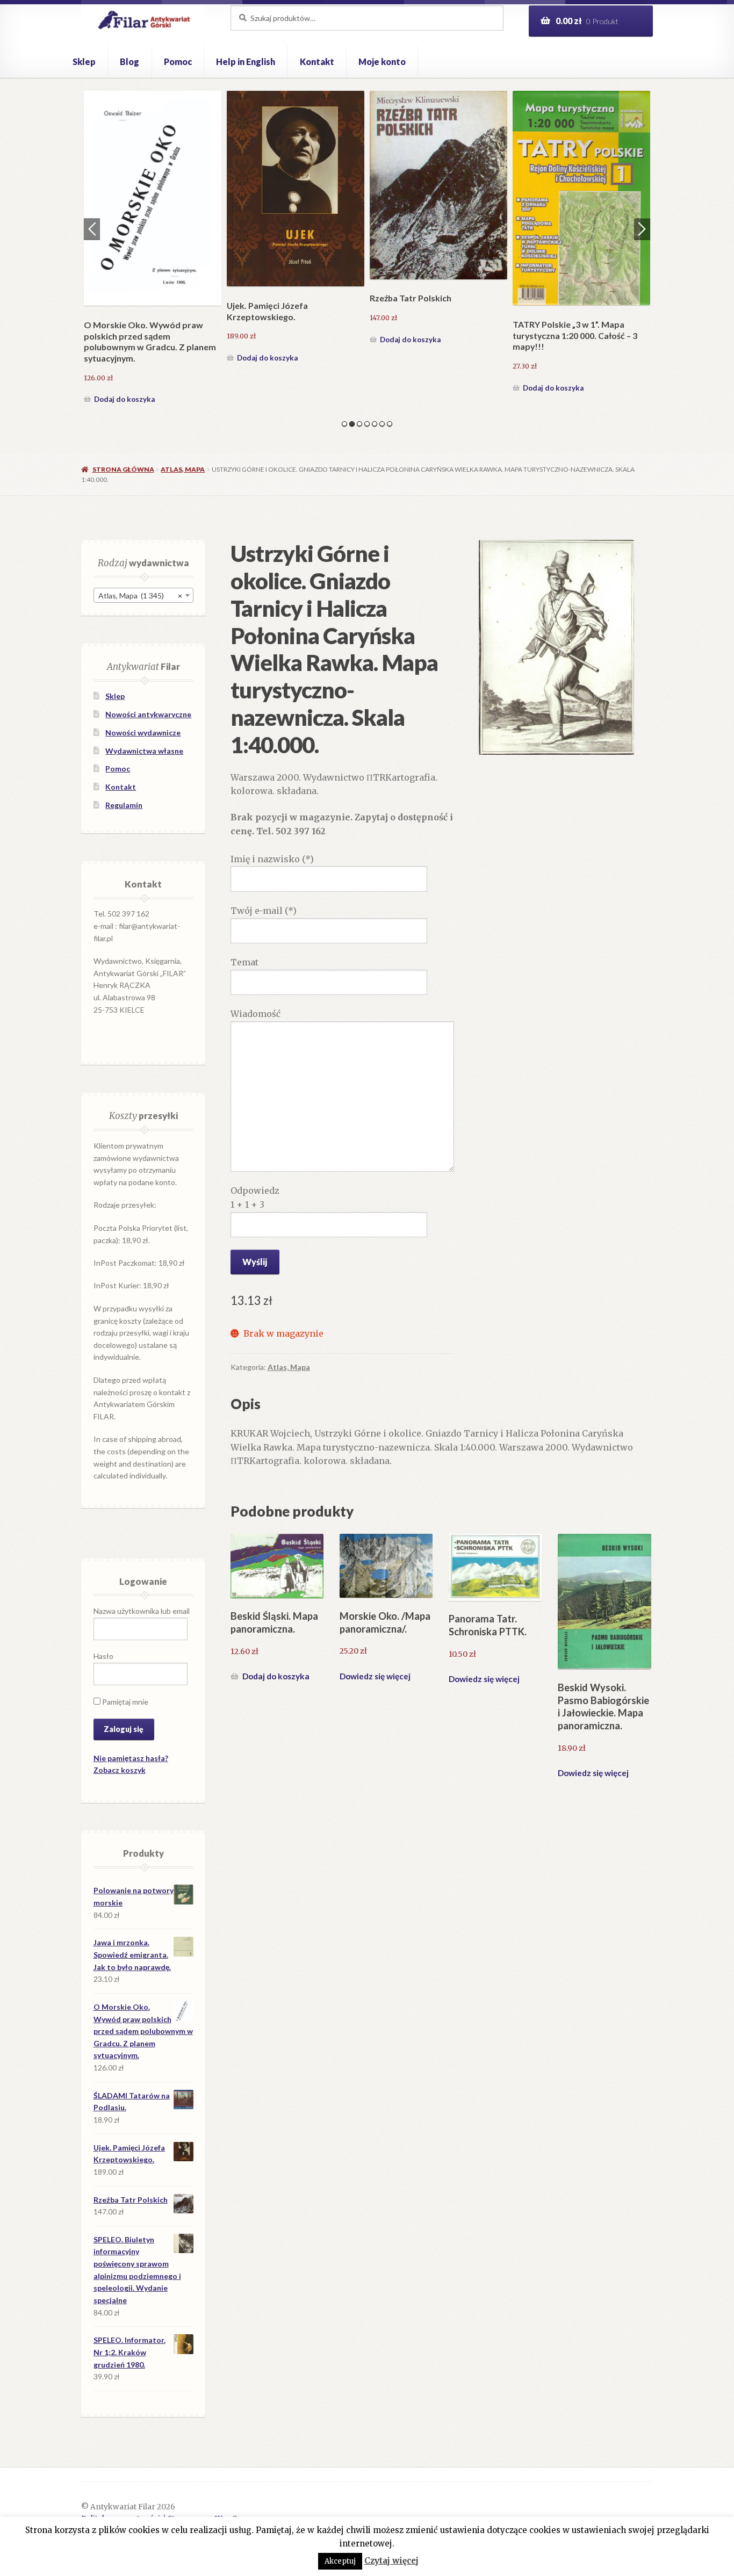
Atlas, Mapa (183, 469)
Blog (129, 62)
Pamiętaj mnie (124, 1702)
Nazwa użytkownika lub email (142, 1611)
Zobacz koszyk (120, 1770)
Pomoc (178, 62)
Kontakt (317, 62)
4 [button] (367, 424)
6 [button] (382, 424)
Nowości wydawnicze (143, 733)
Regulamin (124, 805)
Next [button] (642, 229)
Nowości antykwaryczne (148, 714)
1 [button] (344, 424)
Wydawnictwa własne (144, 751)
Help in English (246, 62)
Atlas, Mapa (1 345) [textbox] (140, 596)
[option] (153, 243)
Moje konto (382, 62)
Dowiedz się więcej (375, 1676)
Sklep (84, 62)
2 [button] (352, 424)
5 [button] (375, 424)
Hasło (103, 1656)
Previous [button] (92, 229)
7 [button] (390, 424)
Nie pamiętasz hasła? (131, 1758)
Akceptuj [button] (340, 2561)
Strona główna (123, 469)
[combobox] (143, 595)
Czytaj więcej (391, 2561)
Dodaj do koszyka (124, 388)
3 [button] (359, 424)
